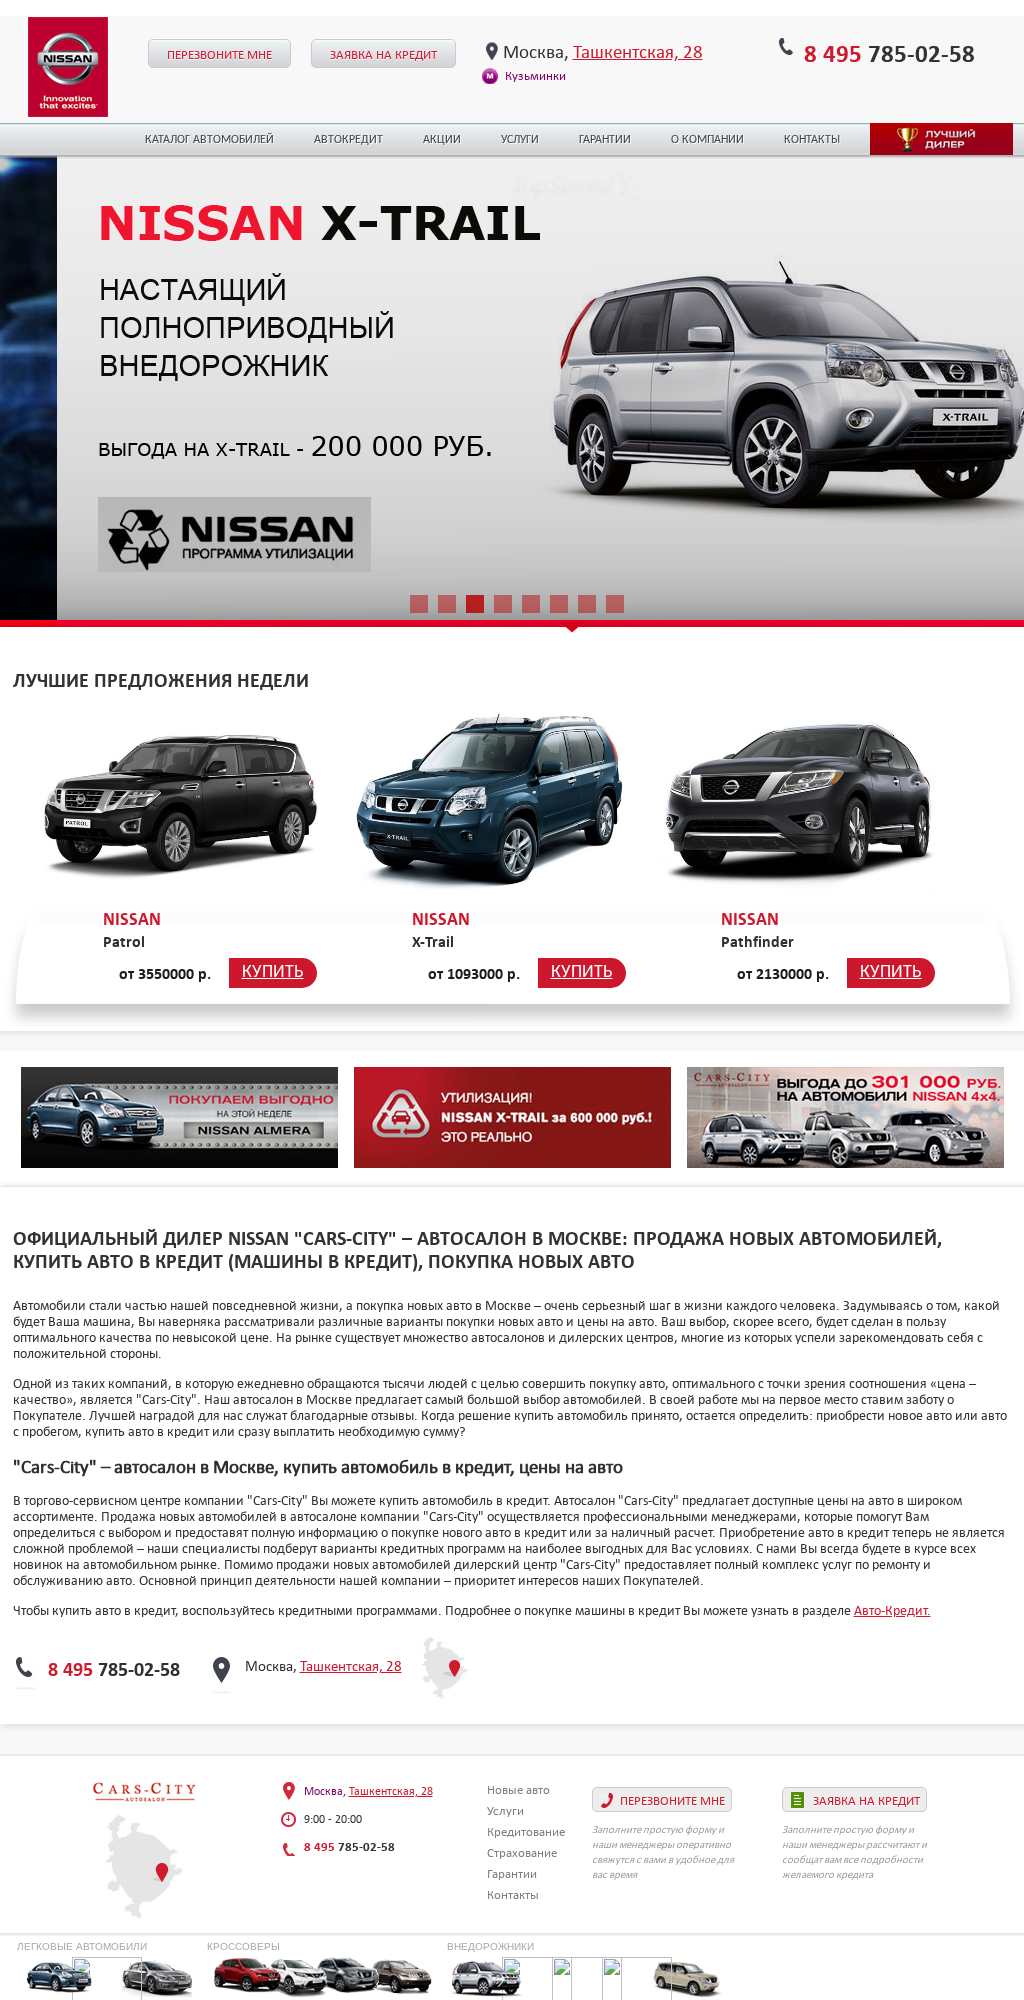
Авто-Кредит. (892, 1610)
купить (273, 972)
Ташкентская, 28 (638, 51)
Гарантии (605, 140)
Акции (442, 140)
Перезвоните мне (219, 54)
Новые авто (518, 1789)
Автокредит (348, 140)
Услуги (520, 140)
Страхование (522, 1852)
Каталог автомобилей (209, 140)
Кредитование (526, 1831)
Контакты (812, 140)
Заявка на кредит (383, 54)
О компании (707, 140)
